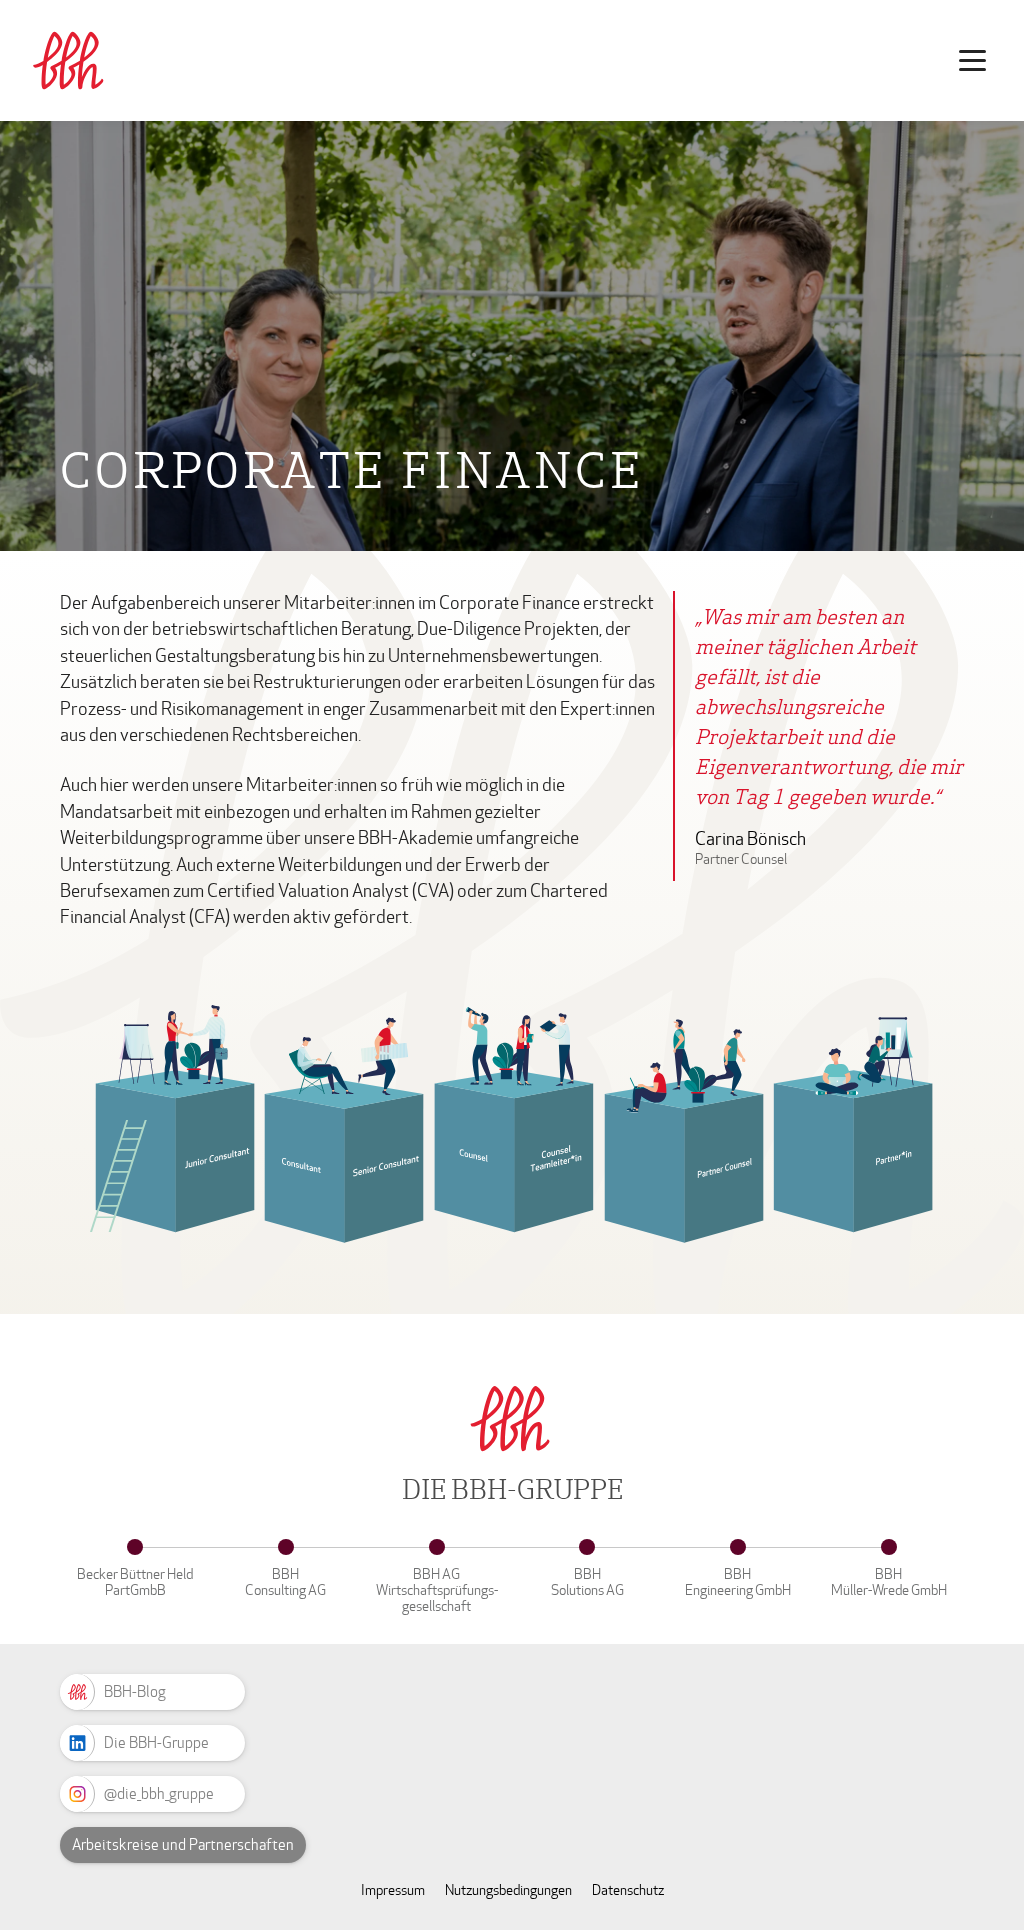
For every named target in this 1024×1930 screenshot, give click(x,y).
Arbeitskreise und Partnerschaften (183, 1845)
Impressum (393, 1890)
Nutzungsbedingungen (508, 1890)
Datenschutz (628, 1890)
